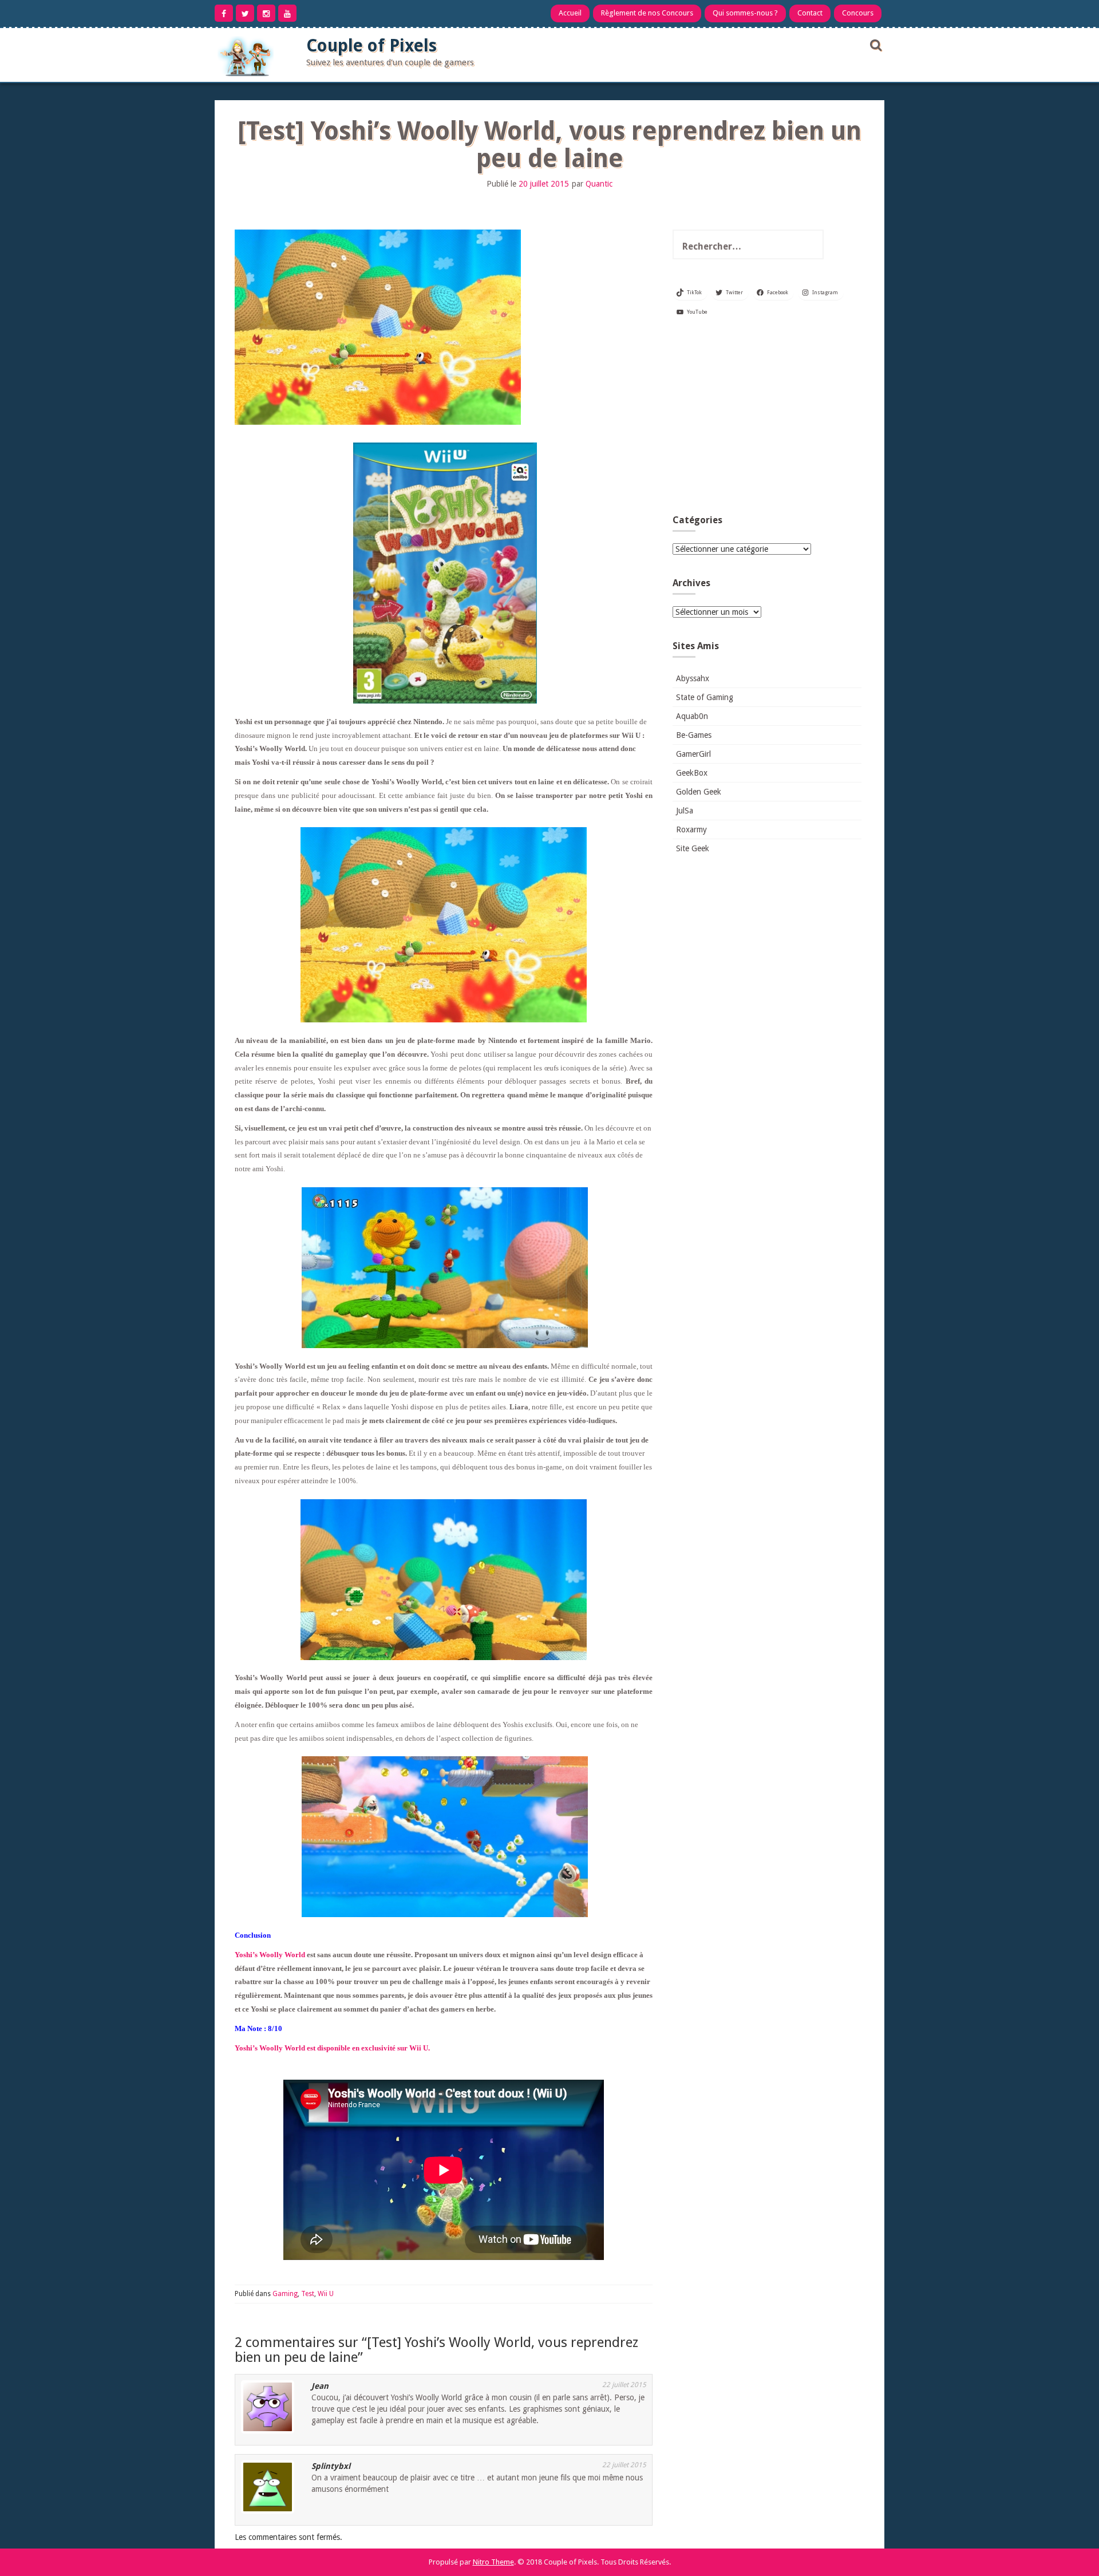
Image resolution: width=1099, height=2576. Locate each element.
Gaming (285, 2294)
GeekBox (692, 773)
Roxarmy (691, 829)
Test (308, 2294)
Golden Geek (699, 792)
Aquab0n (692, 716)
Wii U (326, 2294)
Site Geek (693, 848)
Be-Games (694, 735)
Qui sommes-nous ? (745, 13)
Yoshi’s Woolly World (270, 1955)
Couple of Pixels (371, 46)
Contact (810, 13)
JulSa (685, 811)
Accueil (570, 13)
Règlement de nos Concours (647, 13)
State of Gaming (705, 697)
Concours (858, 13)
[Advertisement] (767, 420)
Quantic (599, 184)
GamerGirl (693, 754)
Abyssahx (693, 678)
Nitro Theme (493, 2562)
